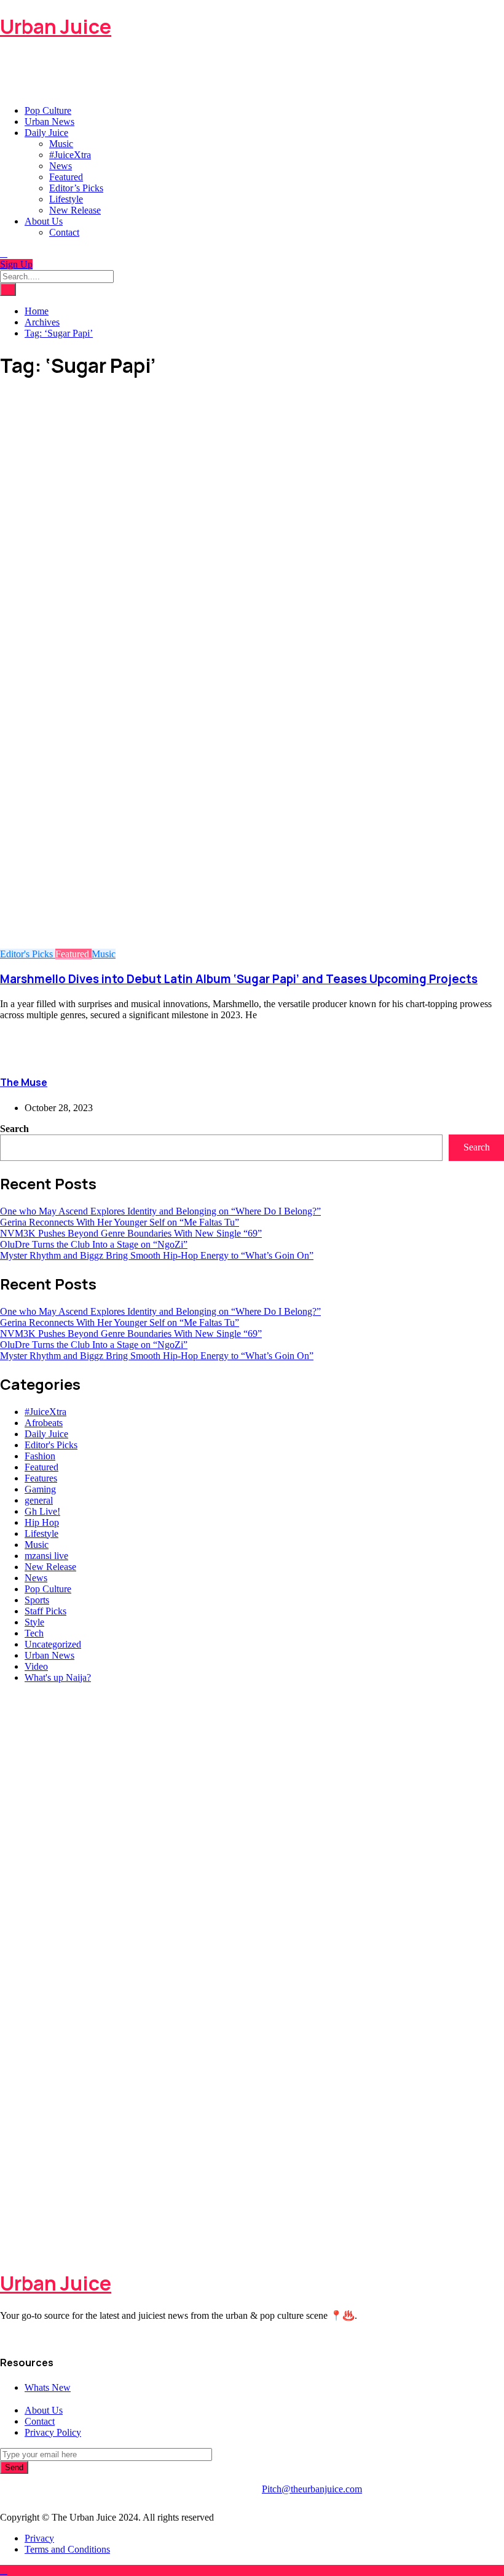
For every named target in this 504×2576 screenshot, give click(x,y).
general (39, 1500)
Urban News (49, 122)
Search (14, 1129)
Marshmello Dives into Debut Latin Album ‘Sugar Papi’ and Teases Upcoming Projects (239, 979)
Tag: (59, 333)
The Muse (24, 1082)
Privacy (39, 2538)
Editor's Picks (28, 954)
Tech (34, 1633)
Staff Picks (45, 1611)
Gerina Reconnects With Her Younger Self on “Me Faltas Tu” (120, 1222)
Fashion (40, 1456)
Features (41, 1478)
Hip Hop (42, 1522)
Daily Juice (46, 133)
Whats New (48, 2387)
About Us (44, 221)
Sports (37, 1600)
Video (36, 1666)
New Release (75, 210)
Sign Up (16, 264)
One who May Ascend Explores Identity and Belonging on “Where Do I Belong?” (160, 1211)
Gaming (40, 1489)
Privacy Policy (53, 2432)
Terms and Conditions (67, 2549)
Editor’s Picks (76, 188)
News (61, 166)
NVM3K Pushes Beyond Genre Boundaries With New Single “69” (131, 1233)
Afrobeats (44, 1423)
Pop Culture (48, 110)
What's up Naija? (58, 1677)
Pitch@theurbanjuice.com (312, 2489)
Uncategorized (53, 1644)
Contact (64, 232)
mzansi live (46, 1556)
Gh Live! (42, 1511)
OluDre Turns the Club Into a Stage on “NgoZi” (94, 1244)
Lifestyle (66, 199)
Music (61, 144)
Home (37, 311)
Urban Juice (56, 26)
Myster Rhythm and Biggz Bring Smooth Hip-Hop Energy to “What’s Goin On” (157, 1255)
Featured (66, 177)
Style (34, 1622)
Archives (42, 322)
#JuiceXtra (70, 155)
